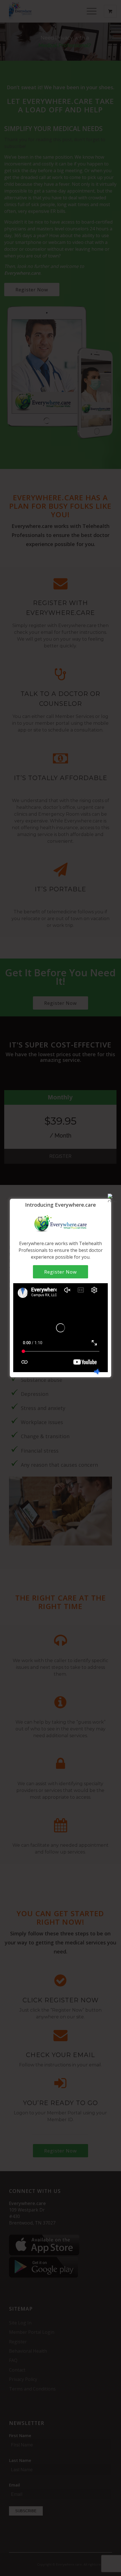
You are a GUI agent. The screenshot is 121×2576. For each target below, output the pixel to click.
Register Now (60, 1272)
